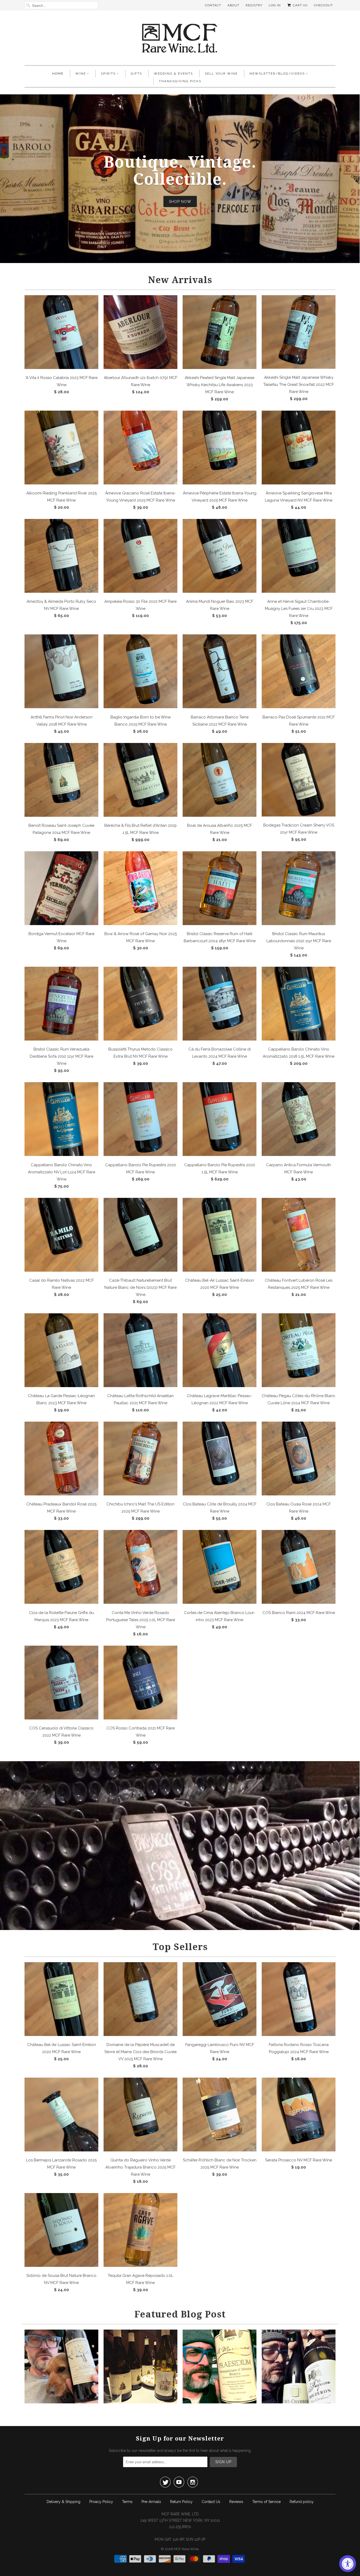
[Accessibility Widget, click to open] (348, 2564)
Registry (254, 5)
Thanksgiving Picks (180, 81)
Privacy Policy (101, 2502)
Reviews (236, 2502)
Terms (127, 2502)
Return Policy (181, 2502)
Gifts (136, 74)
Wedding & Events (173, 74)
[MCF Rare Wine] (180, 39)
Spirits (108, 74)
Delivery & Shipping (64, 2502)
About (233, 5)
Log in (275, 5)
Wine (81, 74)
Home (58, 74)
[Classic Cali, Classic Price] (61, 2402)
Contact (213, 5)
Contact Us (211, 2502)
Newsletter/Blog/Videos (277, 74)
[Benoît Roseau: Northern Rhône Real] (140, 2402)
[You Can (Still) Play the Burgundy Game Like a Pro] (299, 2402)
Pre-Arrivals (151, 2502)
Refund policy (302, 2502)
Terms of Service (266, 2502)
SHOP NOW (180, 201)
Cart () (300, 5)
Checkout (323, 5)
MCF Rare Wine (186, 2549)
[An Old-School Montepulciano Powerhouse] (220, 2402)
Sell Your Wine (221, 74)
